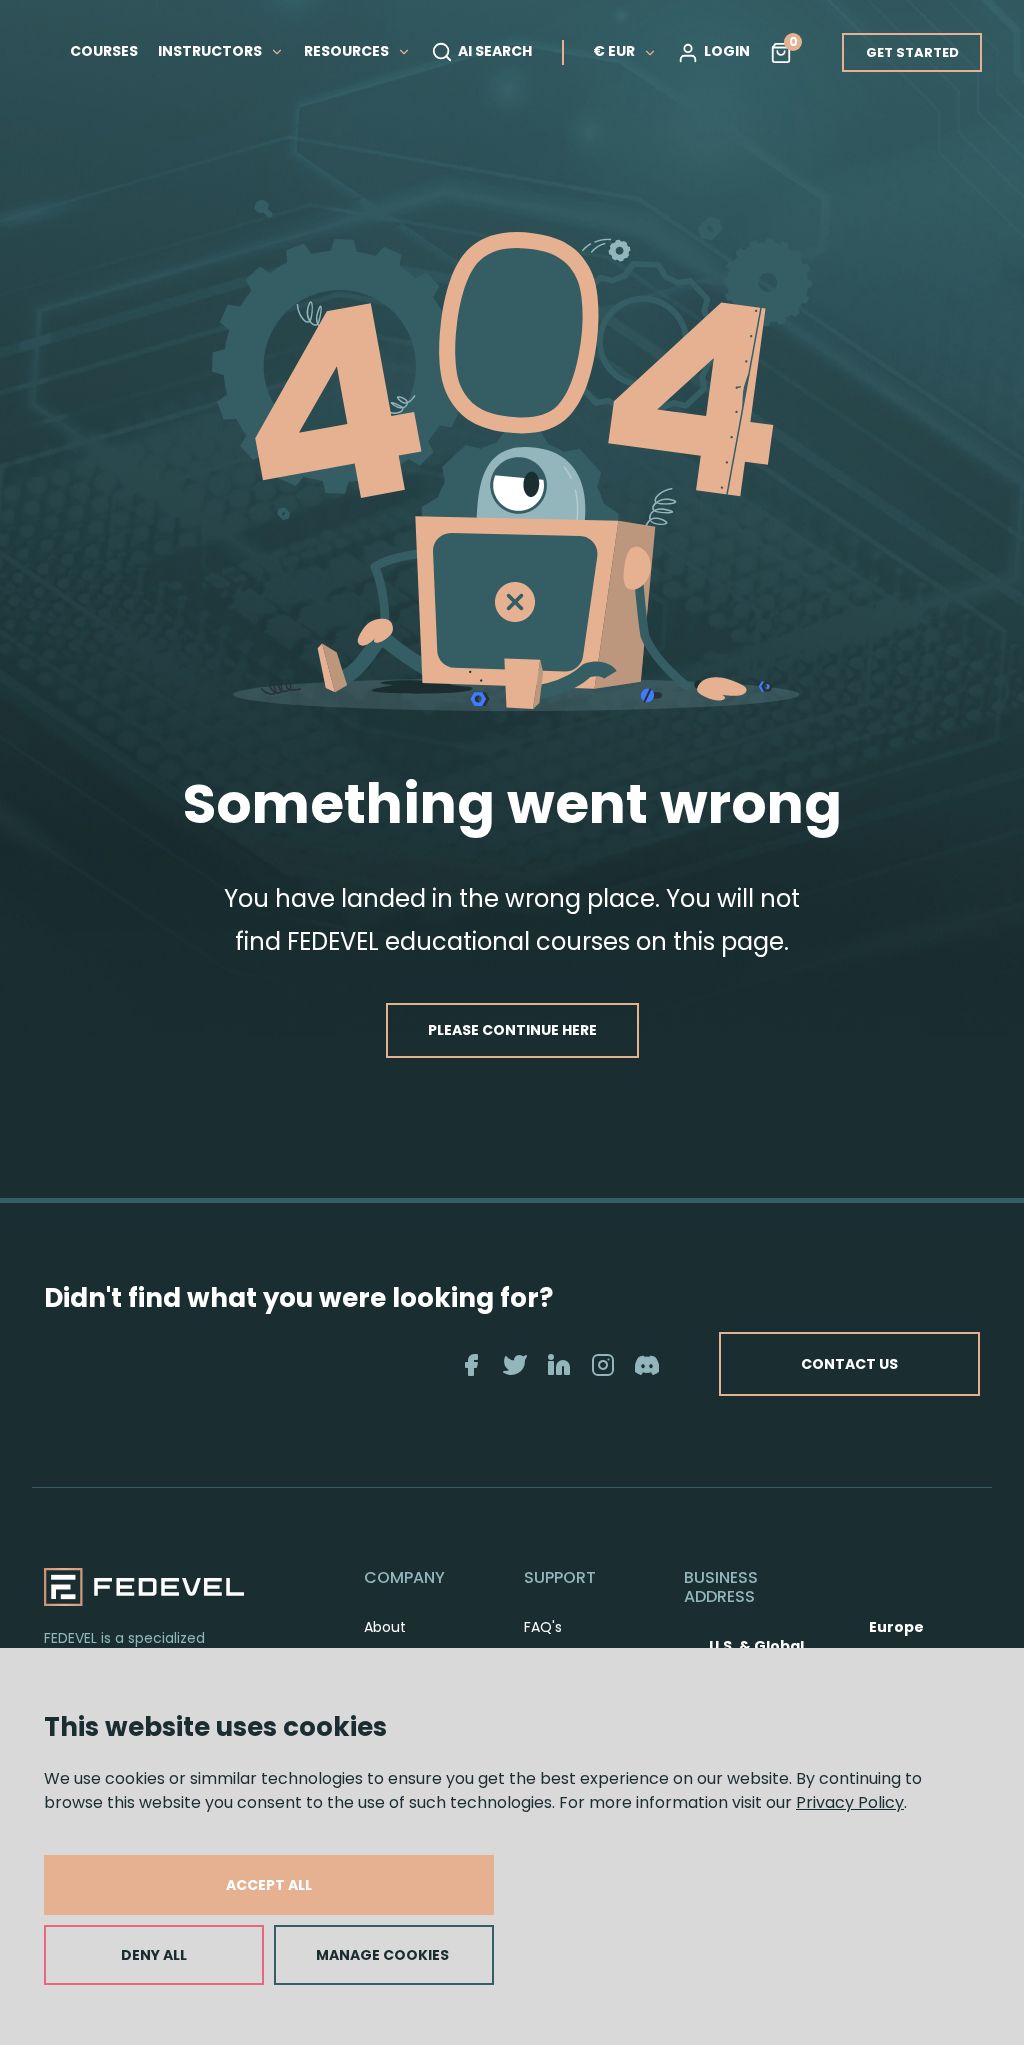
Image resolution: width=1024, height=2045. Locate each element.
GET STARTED (912, 52)
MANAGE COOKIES (382, 1955)
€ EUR (614, 51)
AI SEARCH (495, 51)
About (385, 1627)
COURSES (104, 51)
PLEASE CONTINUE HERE (512, 1030)
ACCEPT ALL (269, 1885)
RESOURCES (348, 51)
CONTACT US (849, 1364)
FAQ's (543, 1627)
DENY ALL (154, 1955)
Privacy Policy (850, 1802)
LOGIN (727, 51)
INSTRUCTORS (211, 51)
